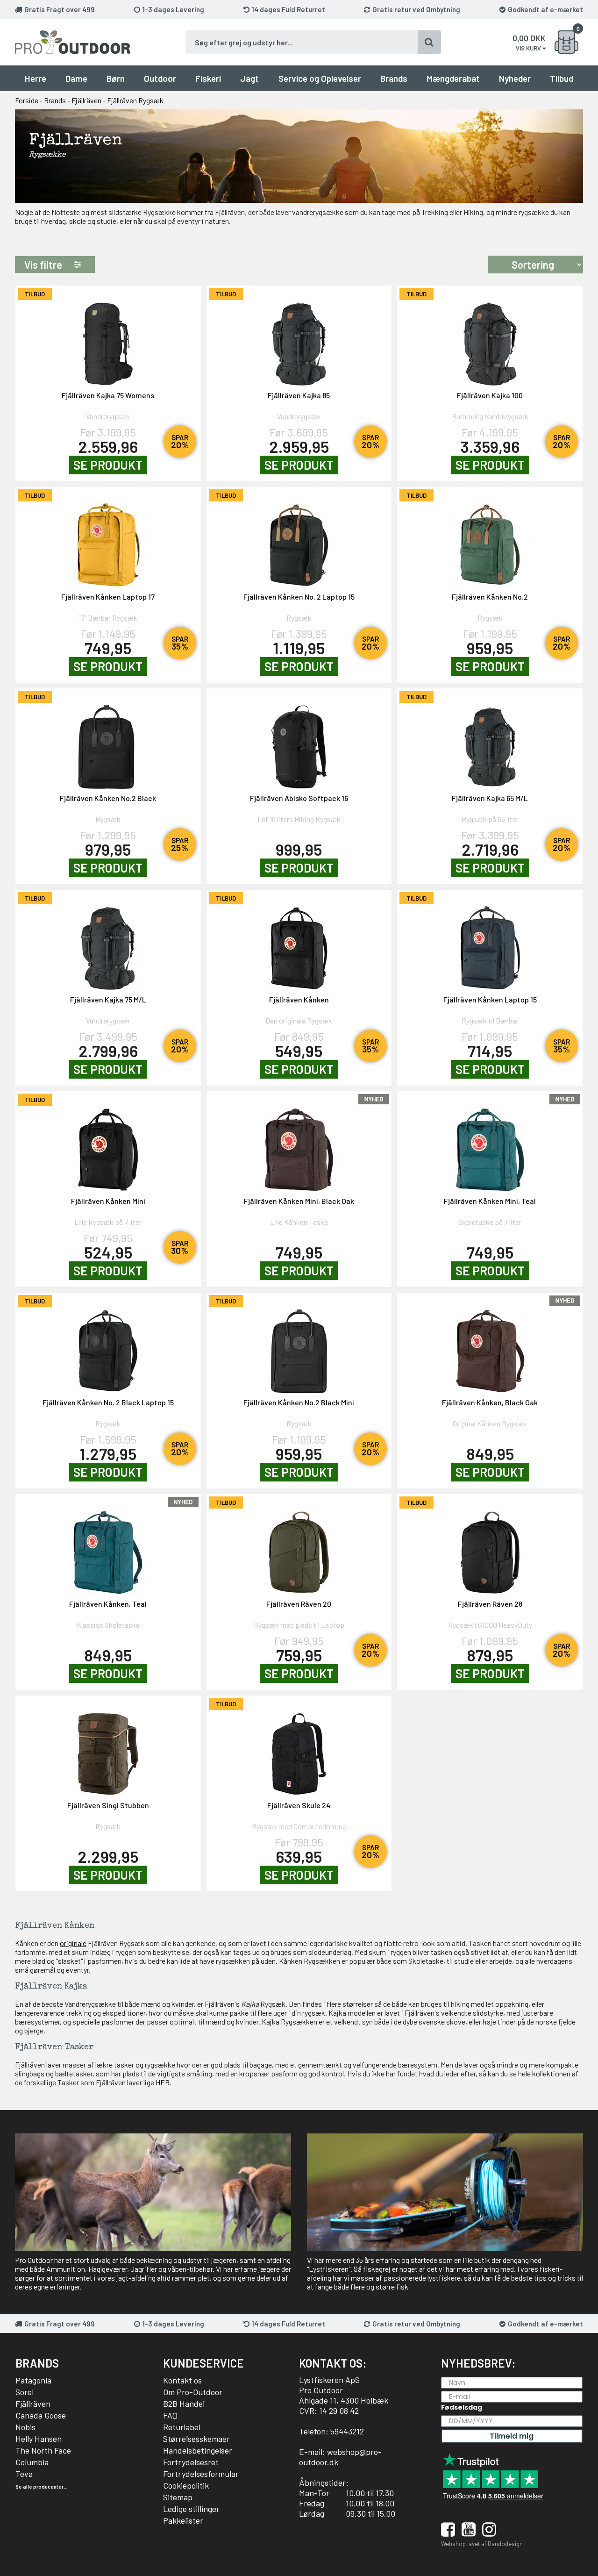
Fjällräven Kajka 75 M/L (108, 999)
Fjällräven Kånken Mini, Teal (490, 1201)
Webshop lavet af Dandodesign (482, 2544)
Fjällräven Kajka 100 (490, 395)
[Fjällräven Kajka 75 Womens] (108, 338)
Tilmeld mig (512, 2436)
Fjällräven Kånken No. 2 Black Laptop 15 (108, 1402)
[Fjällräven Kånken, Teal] (108, 1547)
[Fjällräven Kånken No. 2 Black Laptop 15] (108, 1345)
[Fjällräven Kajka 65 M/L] (490, 741)
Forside (27, 100)
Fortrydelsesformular (201, 2474)
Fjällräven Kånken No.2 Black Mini (299, 1402)
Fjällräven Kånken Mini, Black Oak (299, 1201)
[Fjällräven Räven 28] (490, 1547)
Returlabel (182, 2427)
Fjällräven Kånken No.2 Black (108, 798)
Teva (24, 2474)
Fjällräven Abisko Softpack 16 (299, 798)
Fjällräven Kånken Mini (108, 1201)
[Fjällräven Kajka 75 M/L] (108, 942)
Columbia (32, 2462)
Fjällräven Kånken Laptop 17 (108, 597)
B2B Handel (184, 2404)
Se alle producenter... (42, 2487)
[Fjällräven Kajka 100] (490, 338)
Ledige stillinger (191, 2509)
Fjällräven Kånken (299, 999)
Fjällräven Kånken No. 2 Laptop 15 (299, 597)
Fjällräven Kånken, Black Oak (490, 1402)
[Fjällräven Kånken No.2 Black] (108, 741)
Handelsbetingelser (198, 2450)
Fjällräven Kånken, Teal (108, 1604)
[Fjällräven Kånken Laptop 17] (108, 540)
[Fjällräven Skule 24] (299, 1748)
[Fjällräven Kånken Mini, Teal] (490, 1144)
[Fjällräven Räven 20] (299, 1547)
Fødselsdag (462, 2407)
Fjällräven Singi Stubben (108, 1805)
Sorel (25, 2392)
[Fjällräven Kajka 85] (299, 338)
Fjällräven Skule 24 (299, 1805)
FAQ (170, 2415)
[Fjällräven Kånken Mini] (108, 1144)
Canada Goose (41, 2415)
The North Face (43, 2450)
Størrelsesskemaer (196, 2439)
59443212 (347, 2431)
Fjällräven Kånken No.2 (490, 597)
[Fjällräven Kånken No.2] (490, 540)
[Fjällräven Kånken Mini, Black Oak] (299, 1144)
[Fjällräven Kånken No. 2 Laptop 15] (299, 540)
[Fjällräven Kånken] (299, 942)
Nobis (25, 2427)
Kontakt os (182, 2380)
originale (73, 1943)
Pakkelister (183, 2520)
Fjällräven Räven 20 (299, 1604)
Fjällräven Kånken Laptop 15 (490, 999)
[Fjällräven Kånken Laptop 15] (490, 942)
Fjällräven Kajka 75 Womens (108, 395)
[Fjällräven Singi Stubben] (108, 1748)
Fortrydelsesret (191, 2462)
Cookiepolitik (186, 2485)
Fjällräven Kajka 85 (299, 395)
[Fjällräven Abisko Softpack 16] (299, 741)
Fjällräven (33, 2404)
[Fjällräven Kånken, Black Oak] (490, 1345)
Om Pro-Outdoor (193, 2392)
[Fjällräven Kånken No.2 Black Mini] (299, 1345)
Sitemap (178, 2497)
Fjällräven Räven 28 (490, 1604)
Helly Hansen (39, 2439)
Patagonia (33, 2380)
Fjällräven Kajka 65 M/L (490, 798)
